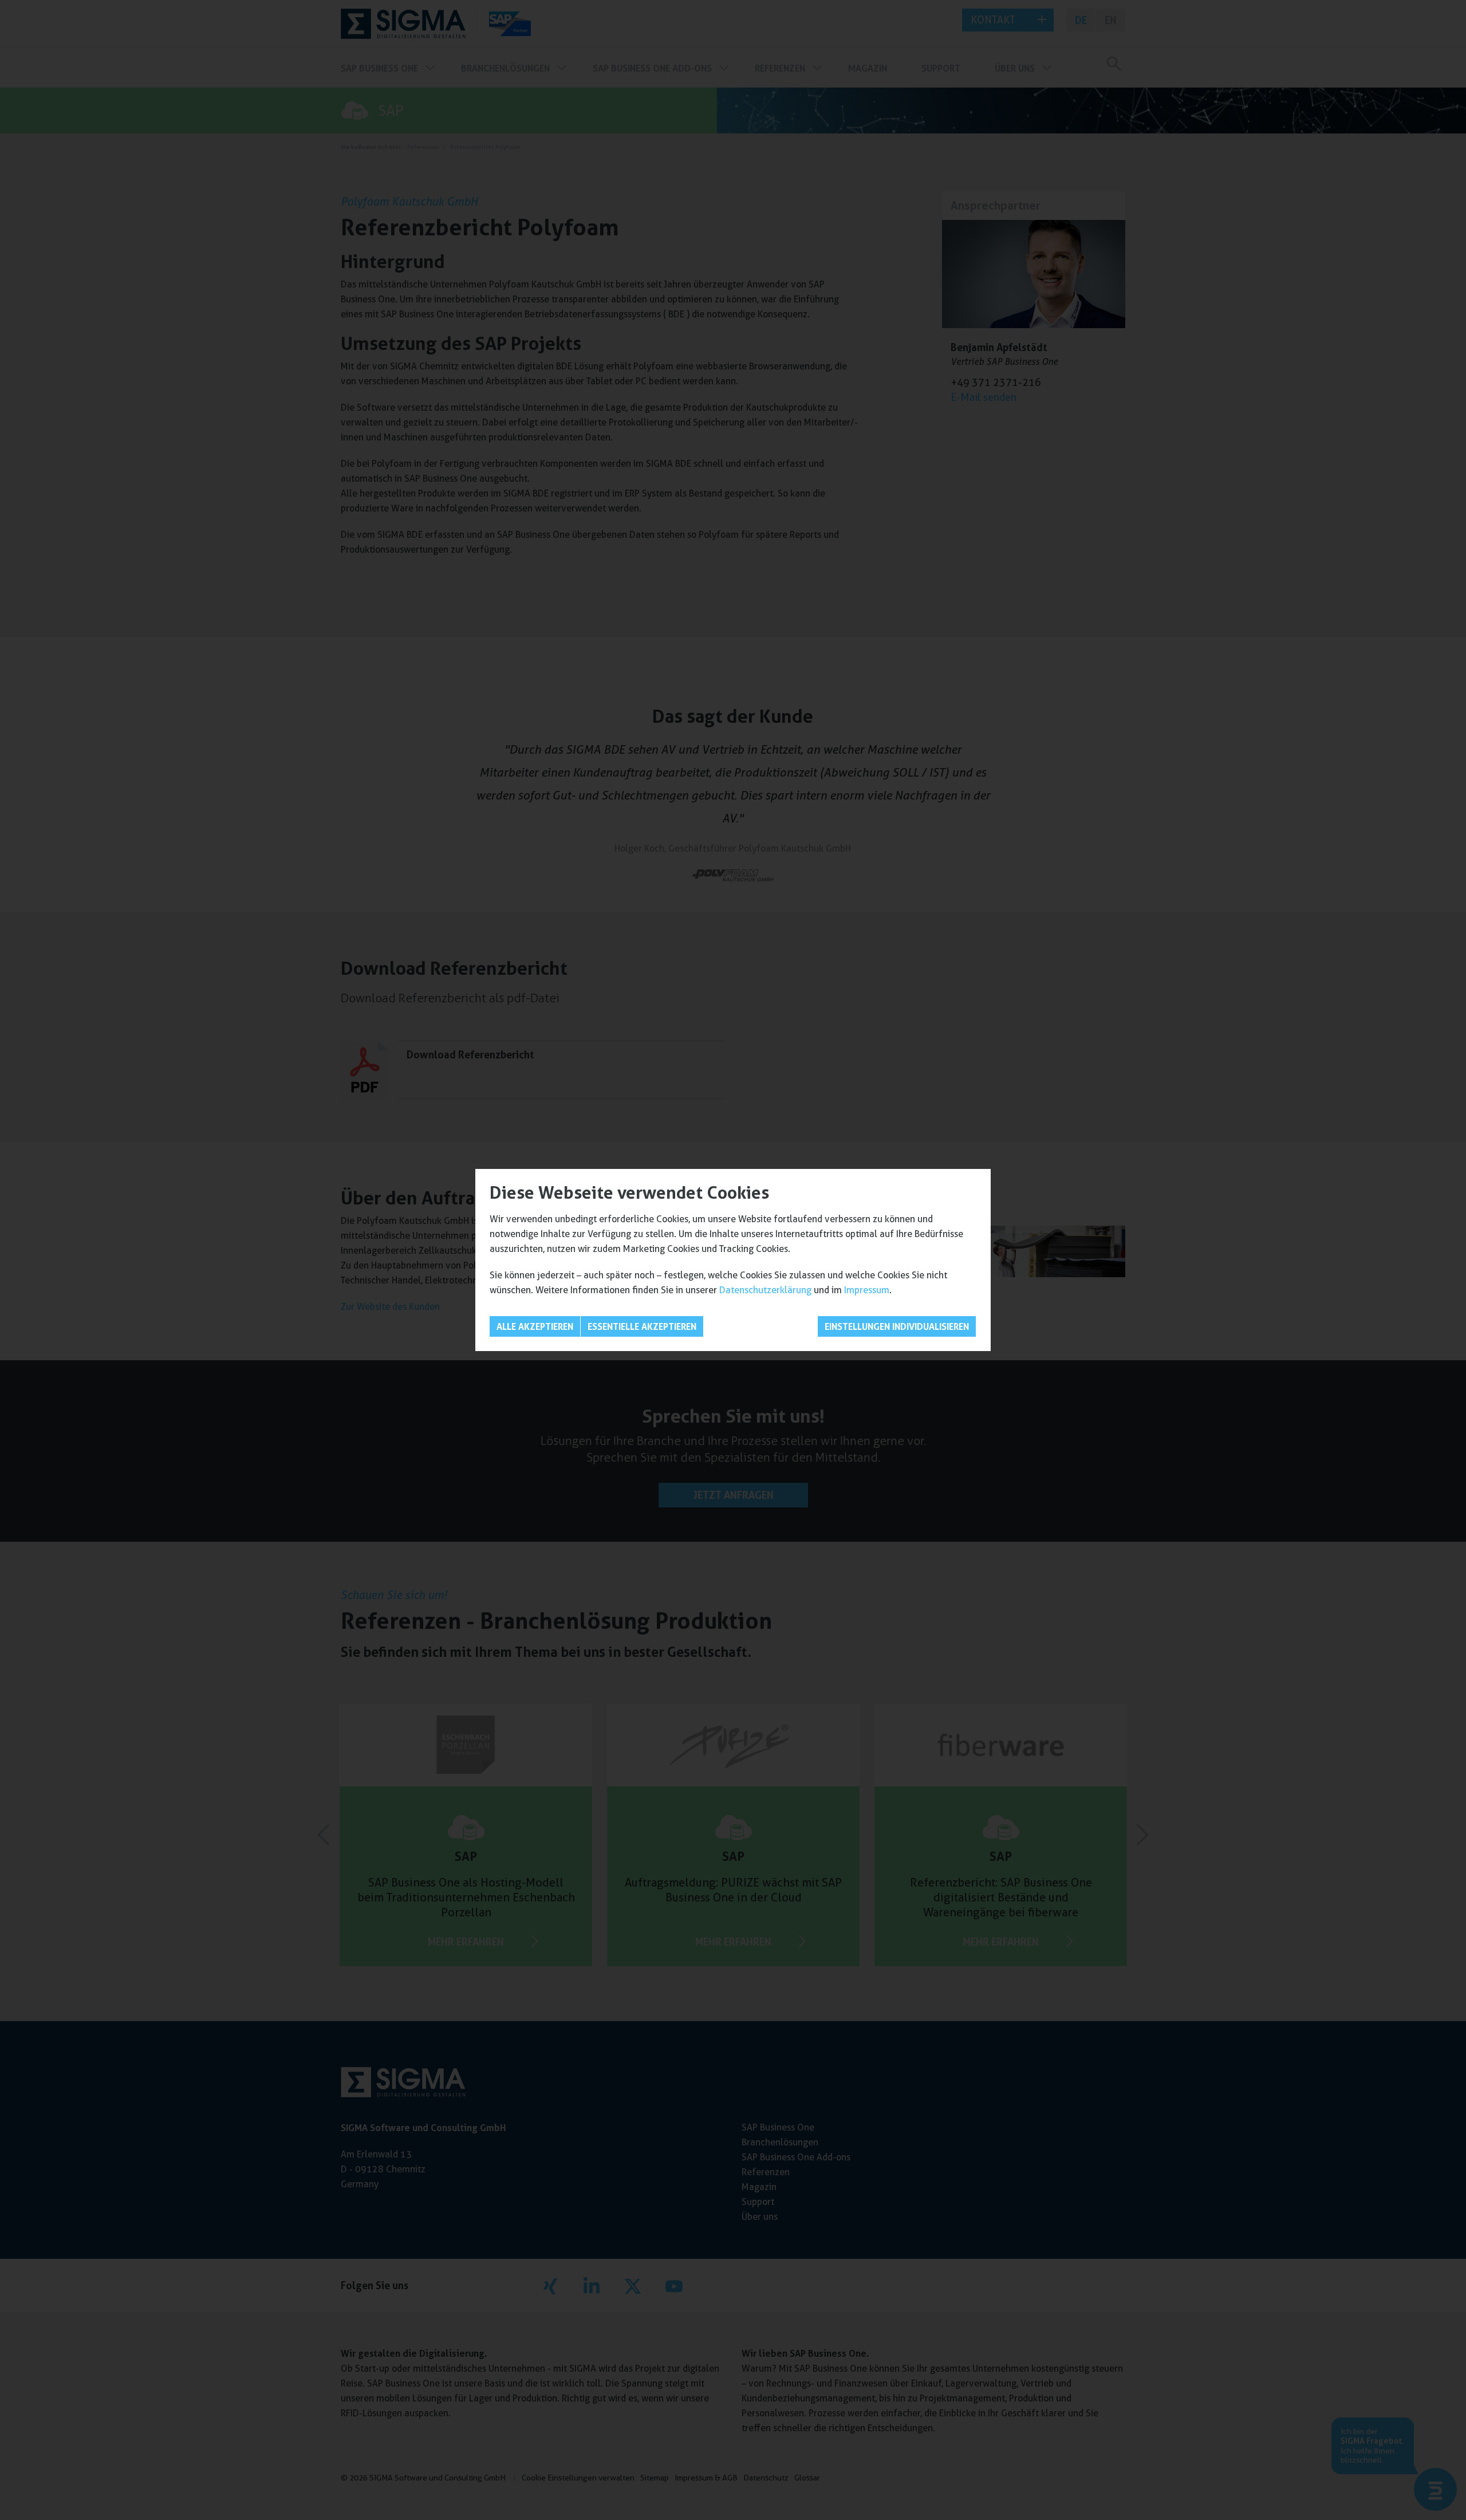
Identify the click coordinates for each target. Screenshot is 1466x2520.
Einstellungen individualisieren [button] (897, 1326)
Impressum (867, 1290)
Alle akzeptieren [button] (535, 1326)
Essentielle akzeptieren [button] (642, 1326)
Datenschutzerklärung (765, 1290)
